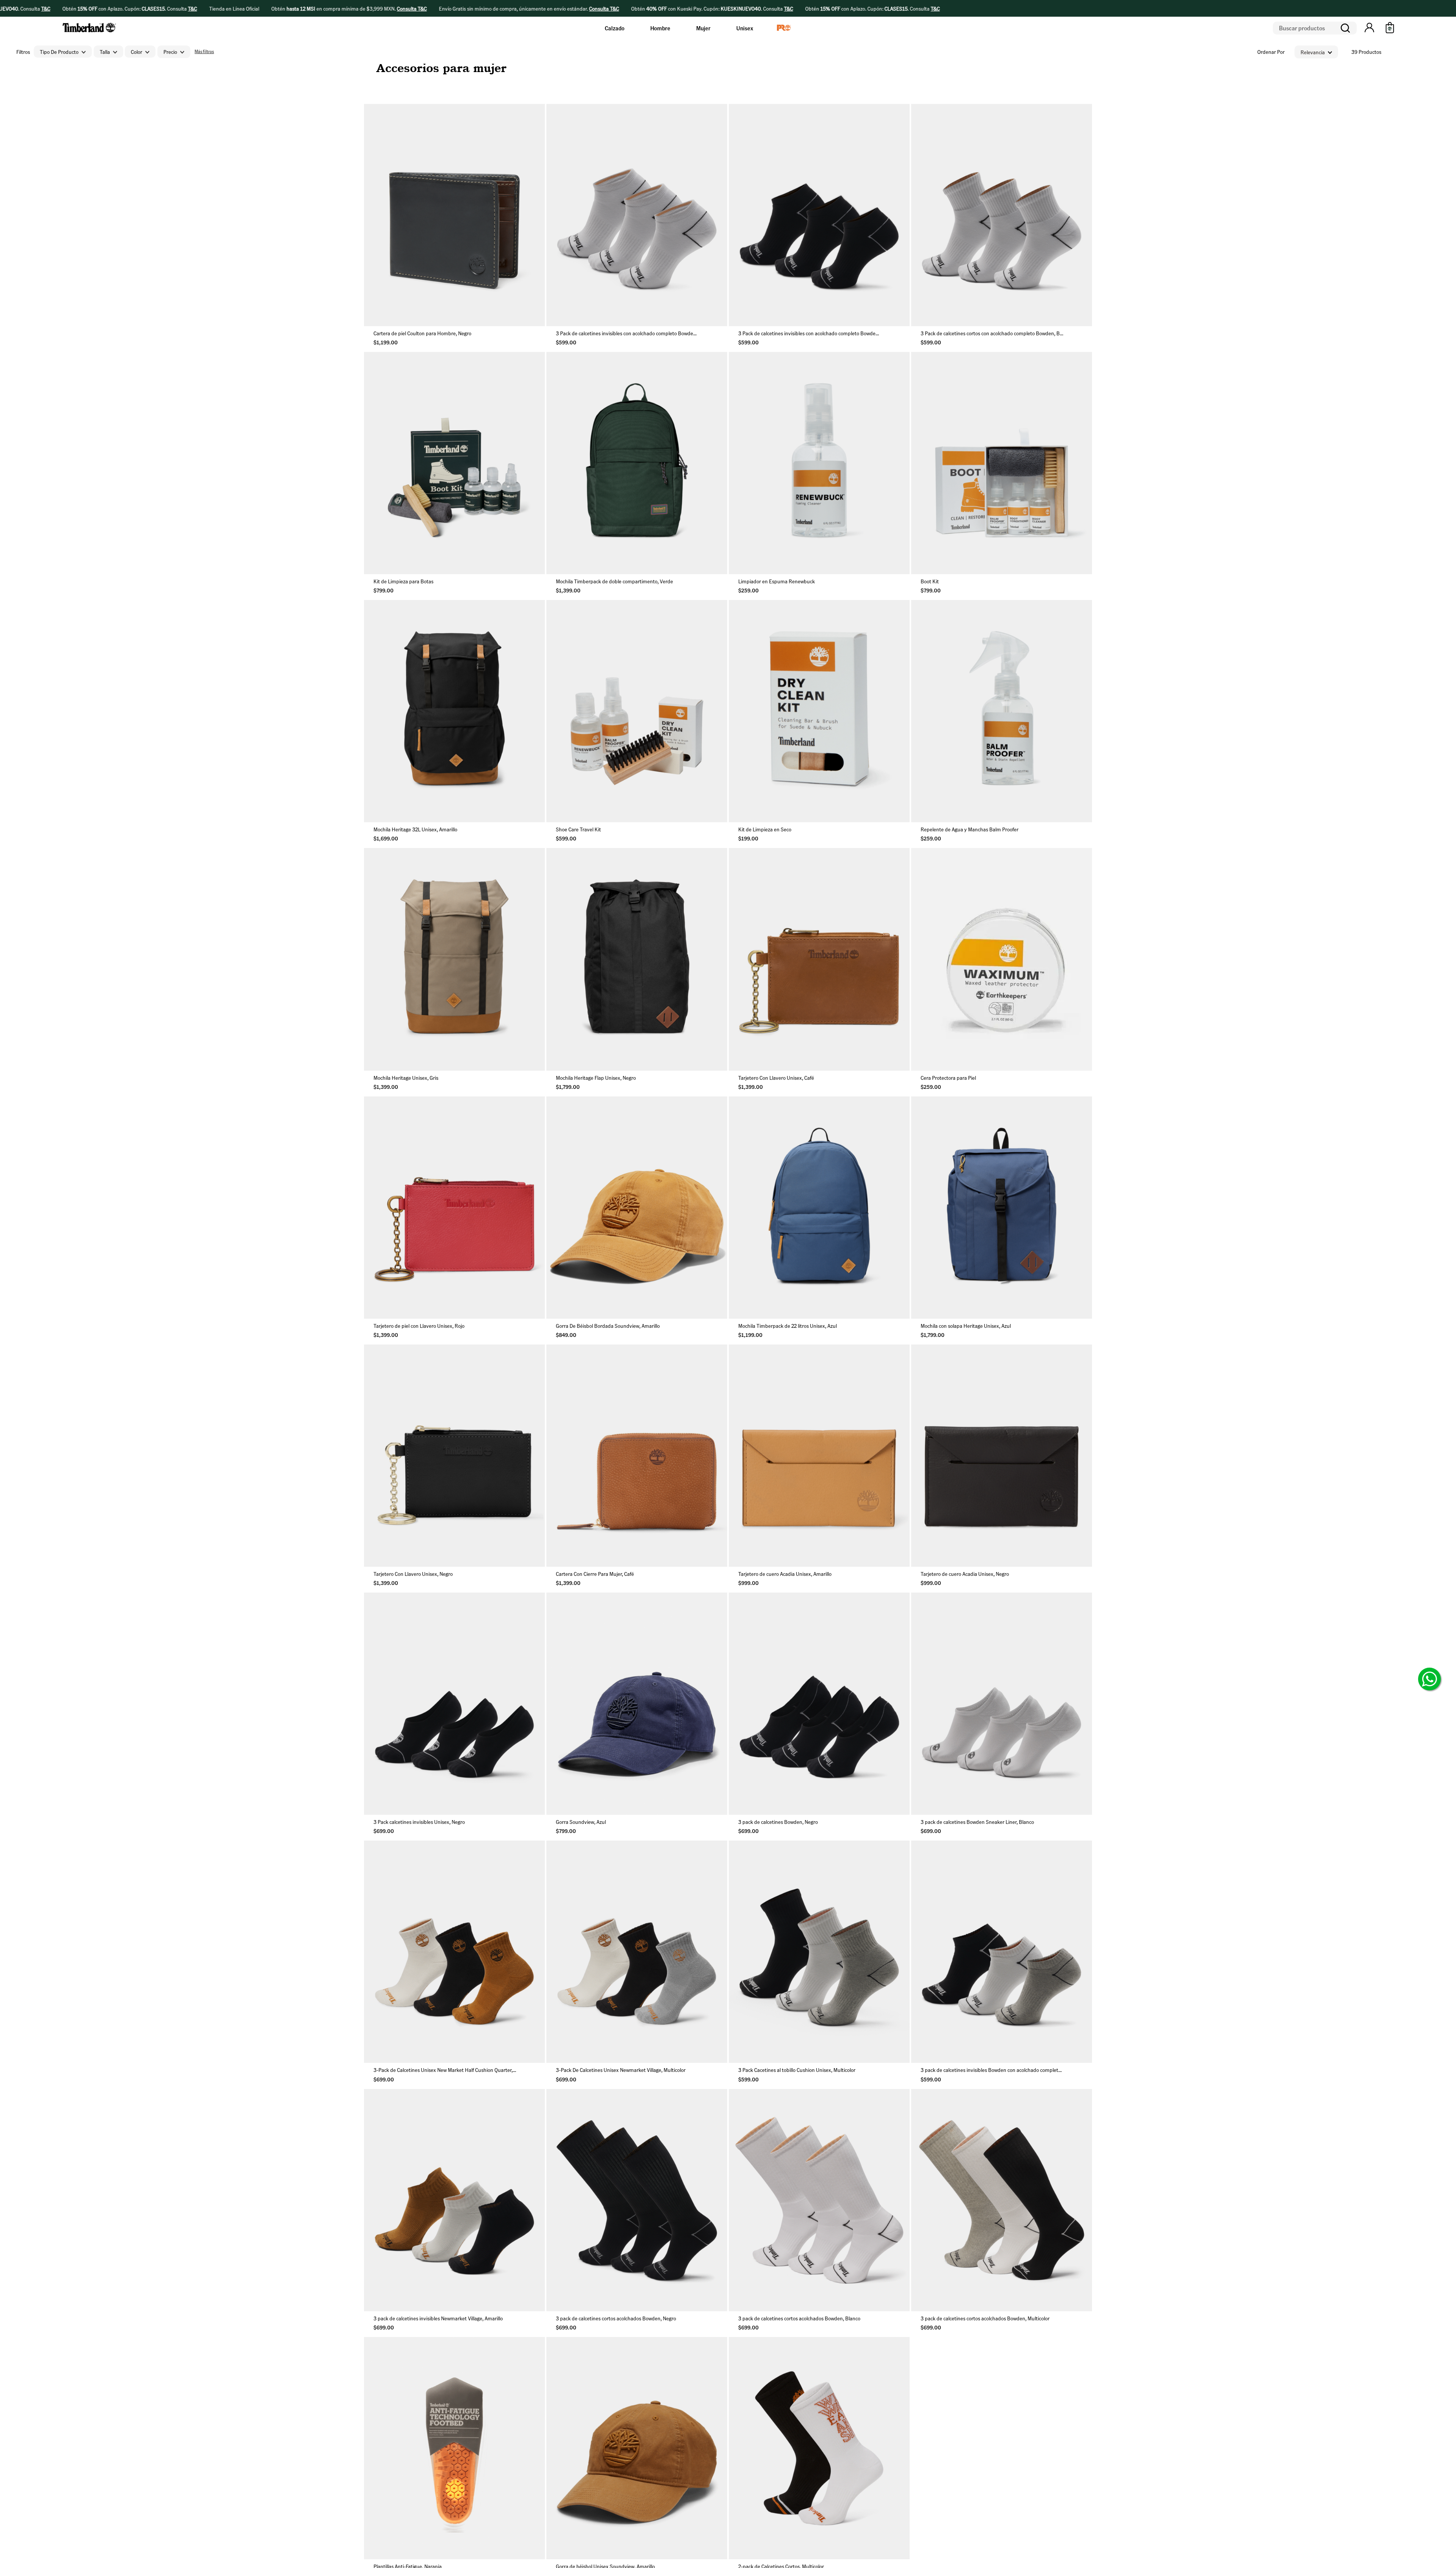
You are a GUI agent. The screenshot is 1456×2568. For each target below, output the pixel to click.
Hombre (660, 28)
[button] (1369, 28)
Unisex (745, 28)
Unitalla (455, 314)
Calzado (615, 28)
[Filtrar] (204, 52)
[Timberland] (90, 34)
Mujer (703, 28)
